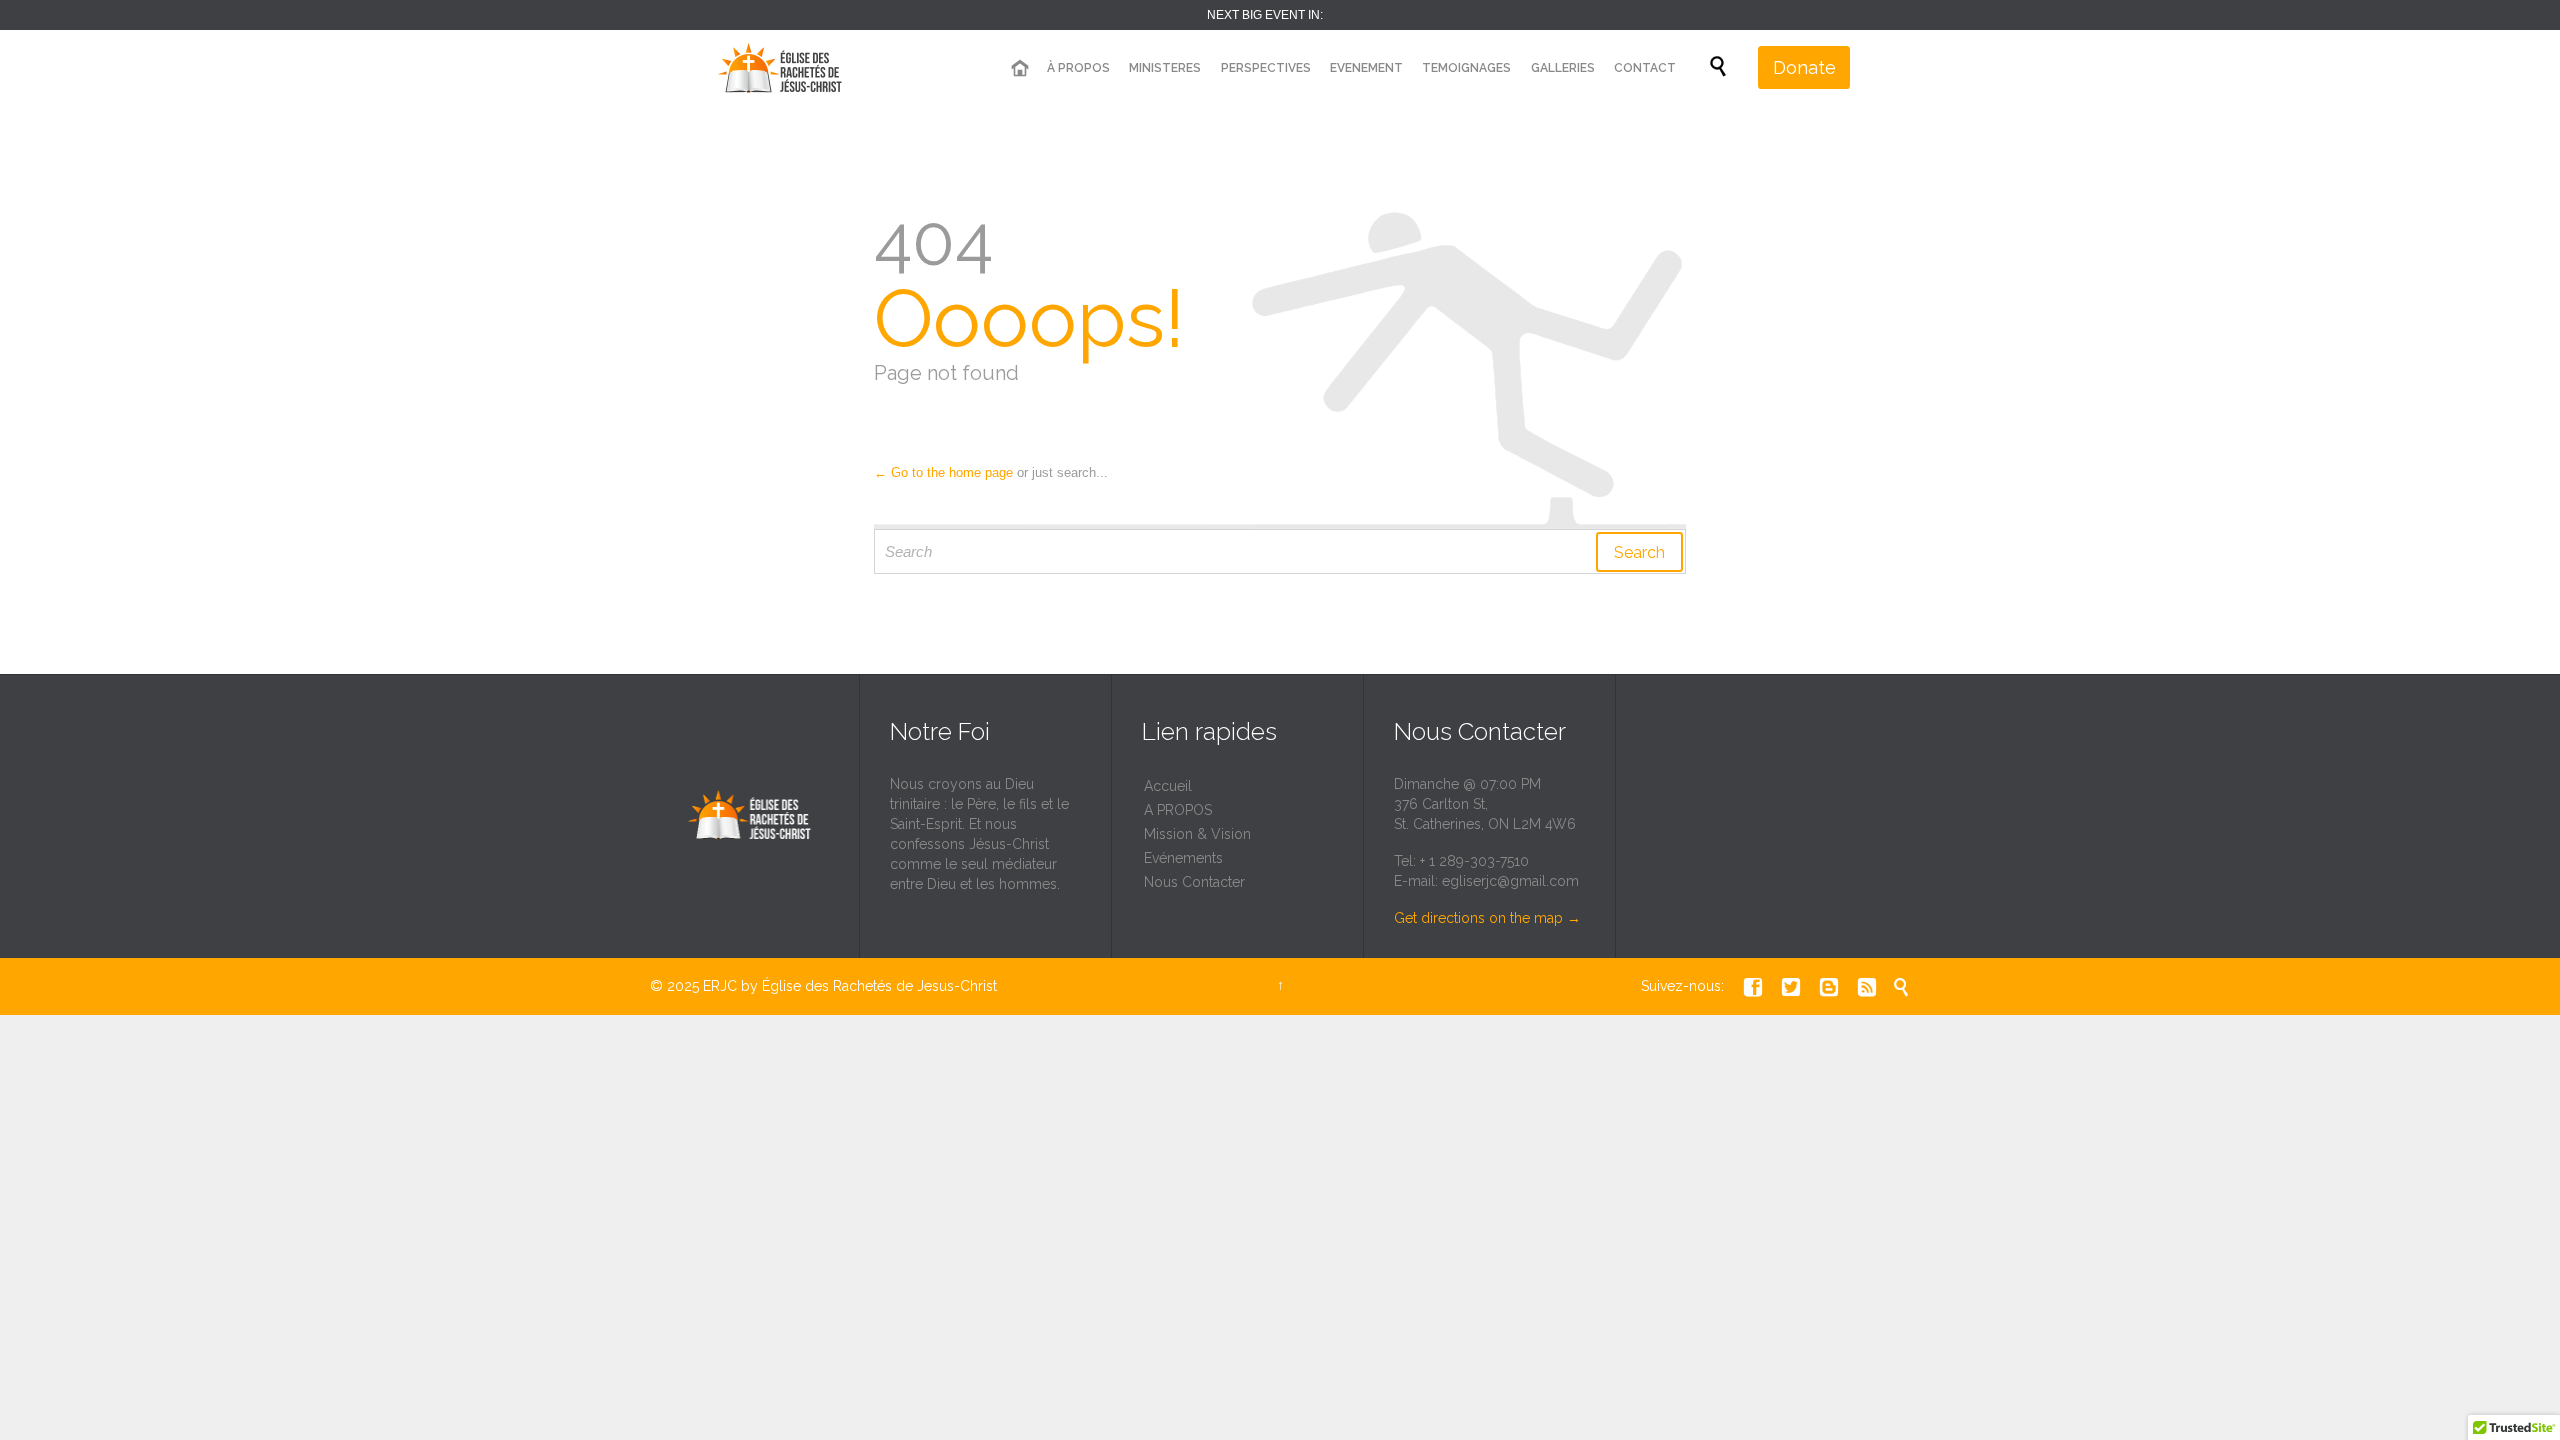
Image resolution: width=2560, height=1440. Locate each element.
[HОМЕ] (1019, 68)
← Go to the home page (943, 472)
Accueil (1168, 786)
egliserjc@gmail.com (1510, 881)
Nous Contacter (1194, 882)
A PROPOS (1178, 810)
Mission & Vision (1197, 834)
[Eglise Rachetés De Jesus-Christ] (785, 67)
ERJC (720, 986)
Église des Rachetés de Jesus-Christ (879, 986)
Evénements (1183, 858)
